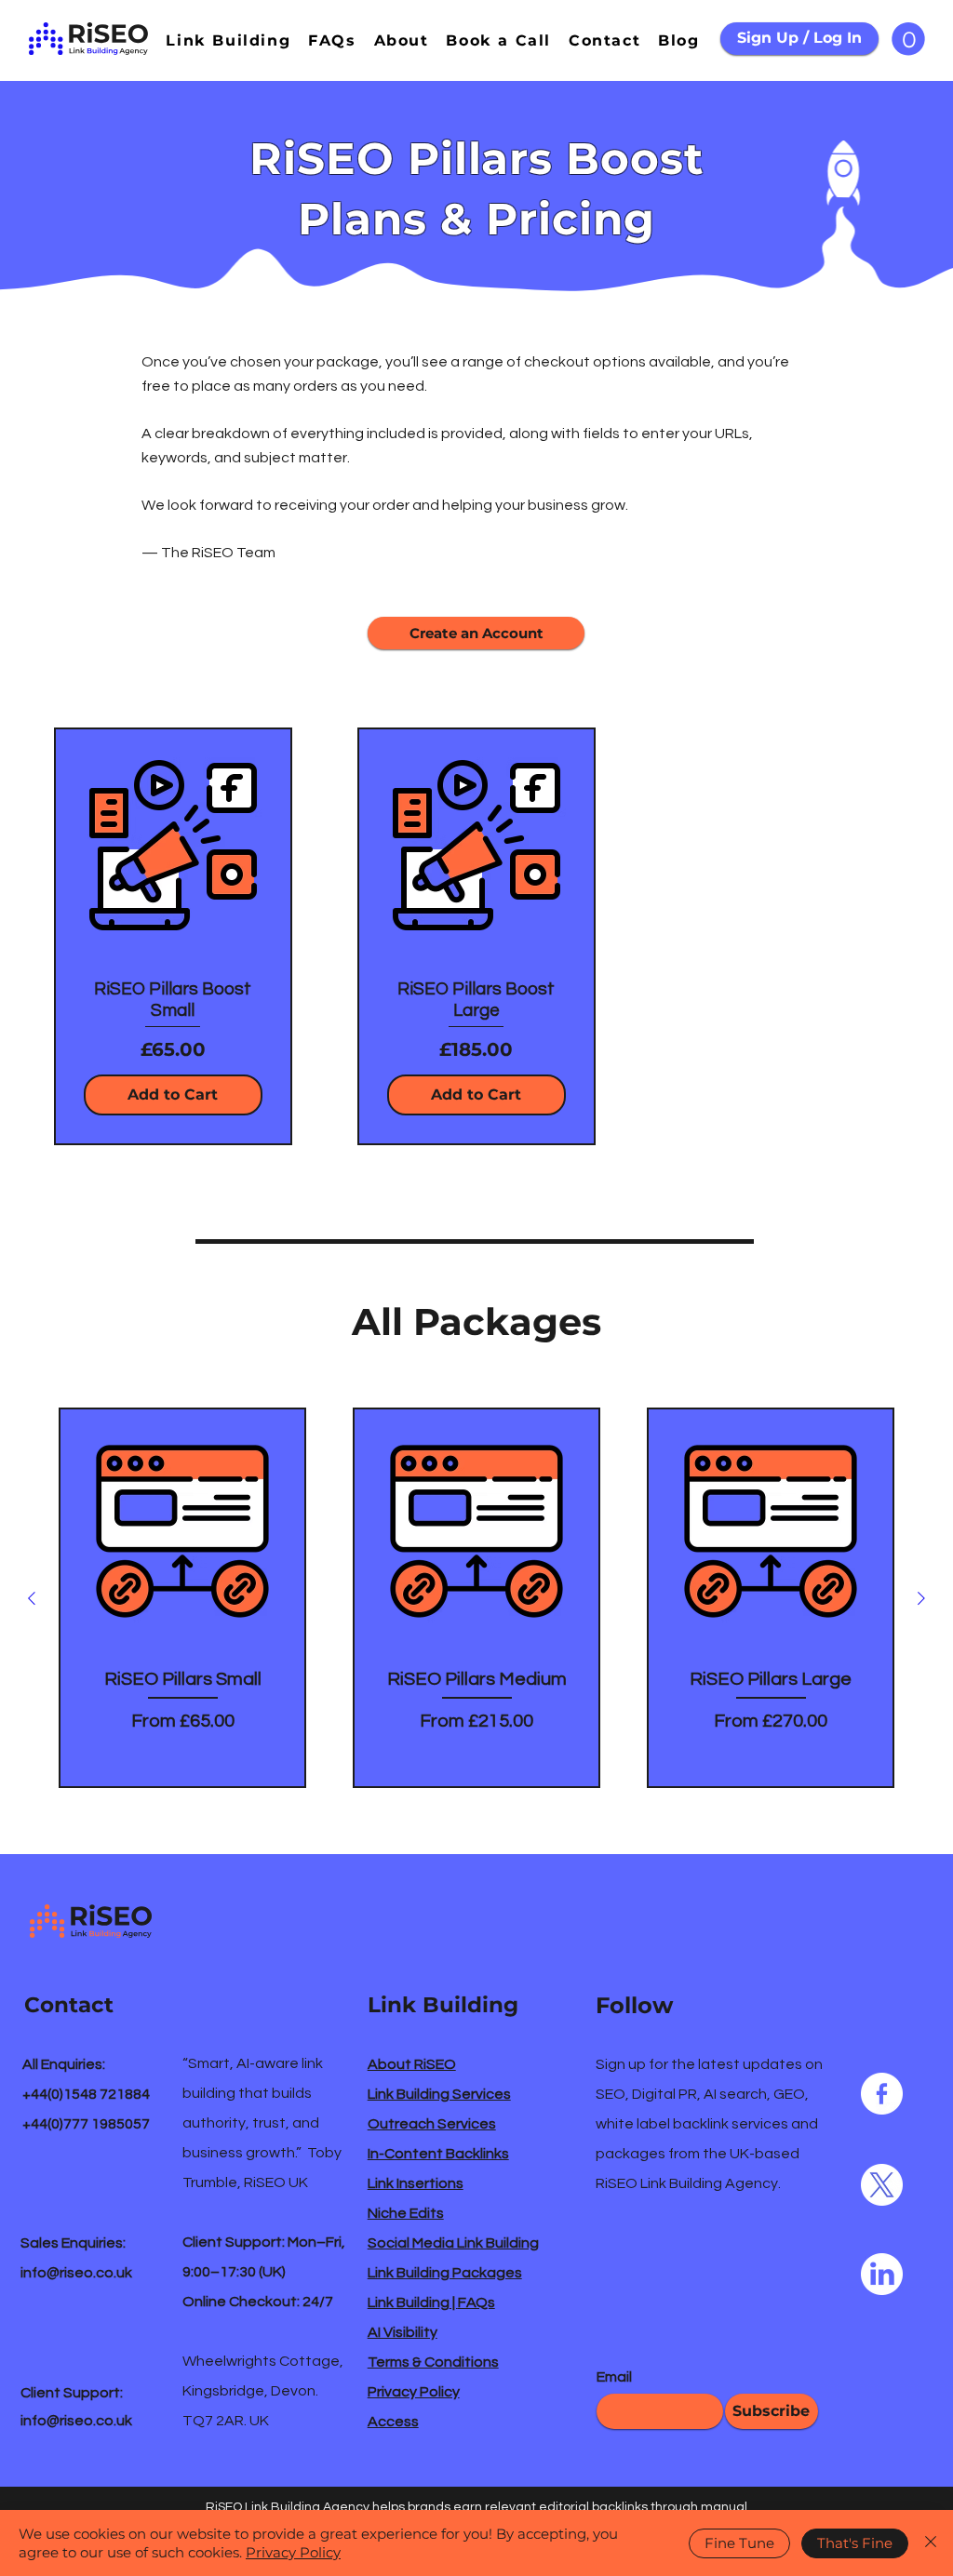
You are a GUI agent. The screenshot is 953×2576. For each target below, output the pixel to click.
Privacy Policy (414, 2392)
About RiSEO (412, 2064)
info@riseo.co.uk (76, 2273)
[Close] (931, 2543)
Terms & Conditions (433, 2362)
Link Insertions (416, 2183)
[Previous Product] (32, 1598)
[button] (908, 39)
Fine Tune (739, 2543)
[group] (476, 1597)
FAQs (476, 2302)
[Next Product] (921, 1598)
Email (614, 2377)
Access (393, 2422)
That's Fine (855, 2543)
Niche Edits (406, 2213)
